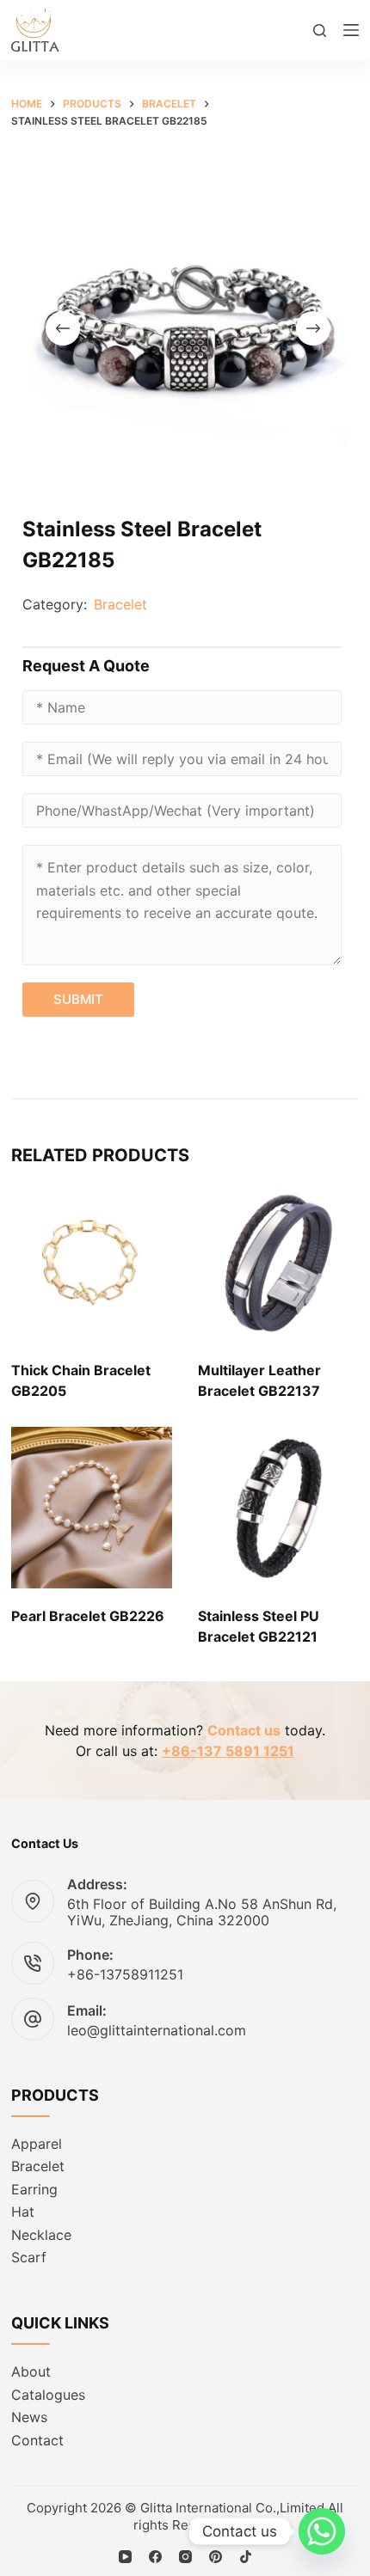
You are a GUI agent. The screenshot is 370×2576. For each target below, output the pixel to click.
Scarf (29, 2257)
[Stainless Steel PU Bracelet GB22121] (278, 1507)
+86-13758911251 (125, 1974)
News (29, 2417)
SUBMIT (78, 999)
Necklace (41, 2235)
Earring (34, 2189)
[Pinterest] (216, 2557)
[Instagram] (185, 2557)
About (31, 2371)
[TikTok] (246, 2557)
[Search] (320, 31)
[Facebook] (155, 2557)
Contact (37, 2440)
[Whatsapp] (322, 2531)
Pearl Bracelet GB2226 (88, 1616)
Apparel (37, 2144)
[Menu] (351, 30)
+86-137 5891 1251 (228, 1751)
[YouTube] (125, 2557)
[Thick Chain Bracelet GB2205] (92, 1262)
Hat (23, 2212)
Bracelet (120, 604)
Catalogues (48, 2395)
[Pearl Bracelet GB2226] (92, 1507)
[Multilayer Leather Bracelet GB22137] (278, 1262)
